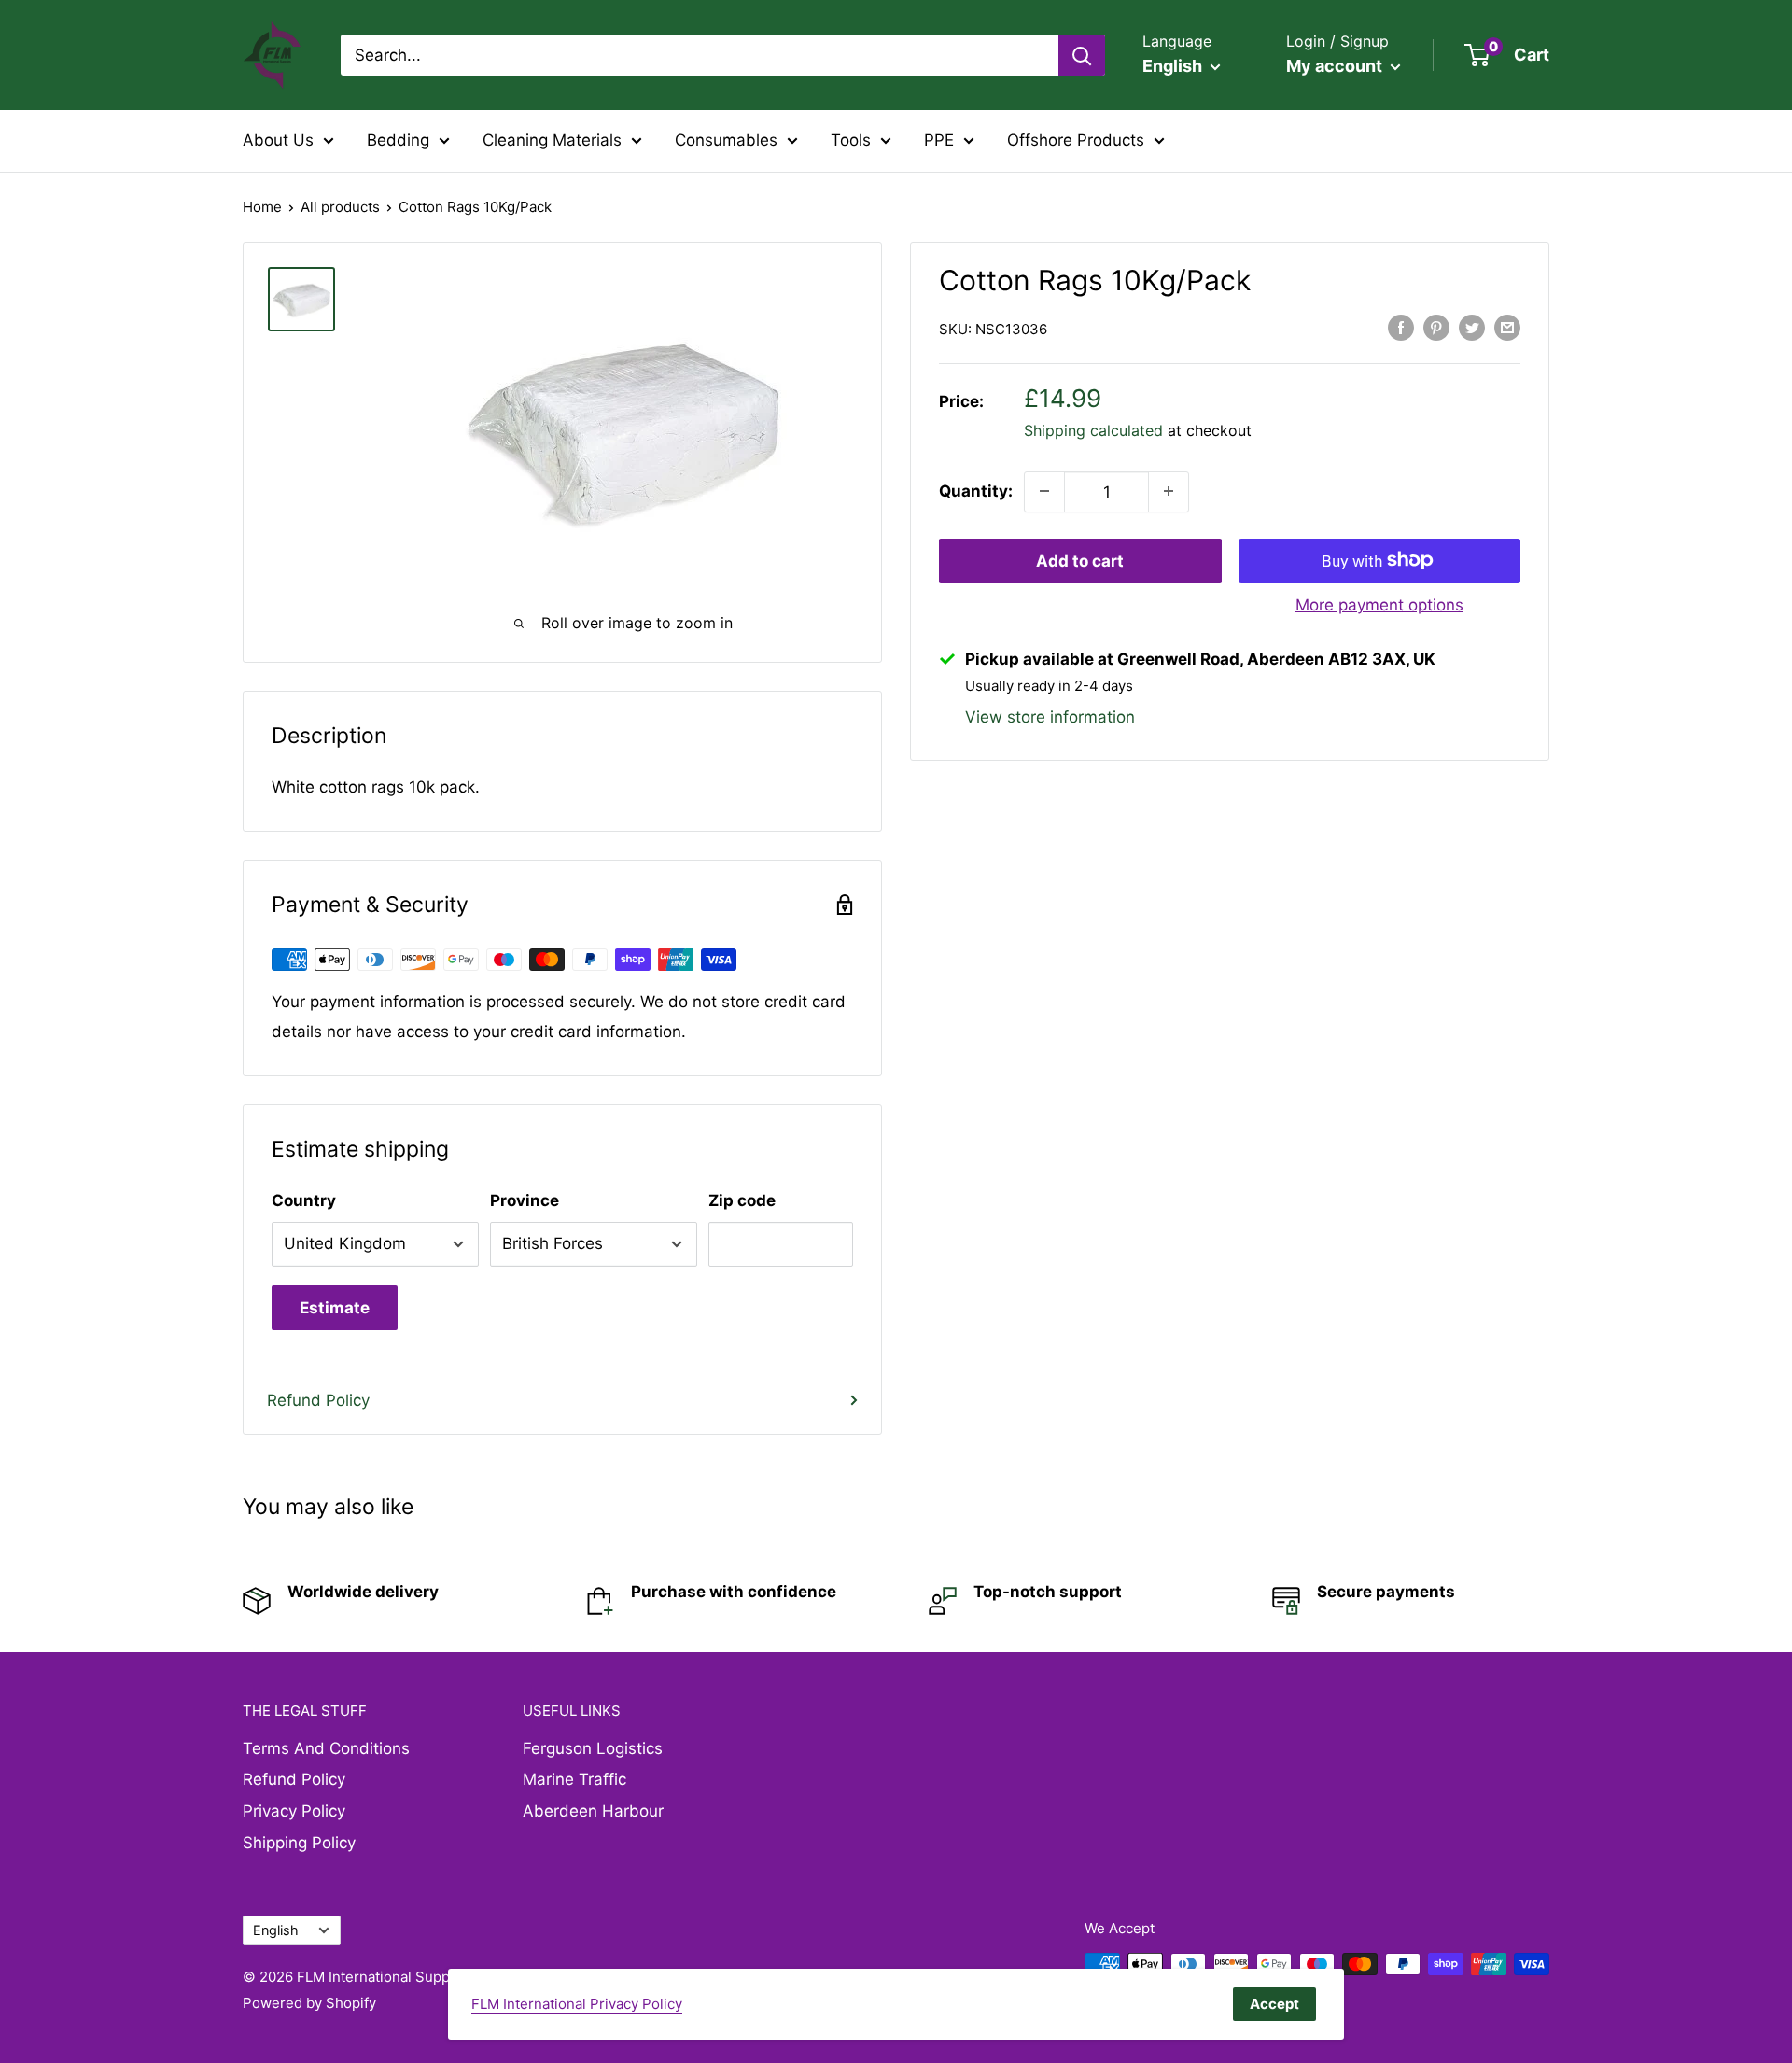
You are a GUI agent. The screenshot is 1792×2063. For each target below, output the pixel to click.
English (276, 1930)
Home (262, 207)
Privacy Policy (294, 1811)
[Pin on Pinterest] (1436, 328)
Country (304, 1200)
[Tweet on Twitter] (1472, 328)
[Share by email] (1507, 328)
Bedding (398, 140)
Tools (851, 140)
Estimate (335, 1308)
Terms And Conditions (326, 1748)
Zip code (742, 1200)
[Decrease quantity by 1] (1044, 491)
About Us (278, 140)
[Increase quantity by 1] (1169, 491)
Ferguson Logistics (593, 1748)
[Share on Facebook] (1401, 328)
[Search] (1082, 55)
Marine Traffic (574, 1779)
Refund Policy (318, 1400)
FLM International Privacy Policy (577, 2004)
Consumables (726, 140)
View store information (1050, 716)
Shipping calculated (1093, 430)
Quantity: (976, 491)
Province (525, 1200)
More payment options (1379, 604)
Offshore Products (1076, 140)
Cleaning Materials (552, 140)
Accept (1274, 2004)
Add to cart (1080, 560)
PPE (939, 140)
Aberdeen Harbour (593, 1811)
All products (340, 207)
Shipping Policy (299, 1843)
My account (1336, 66)
